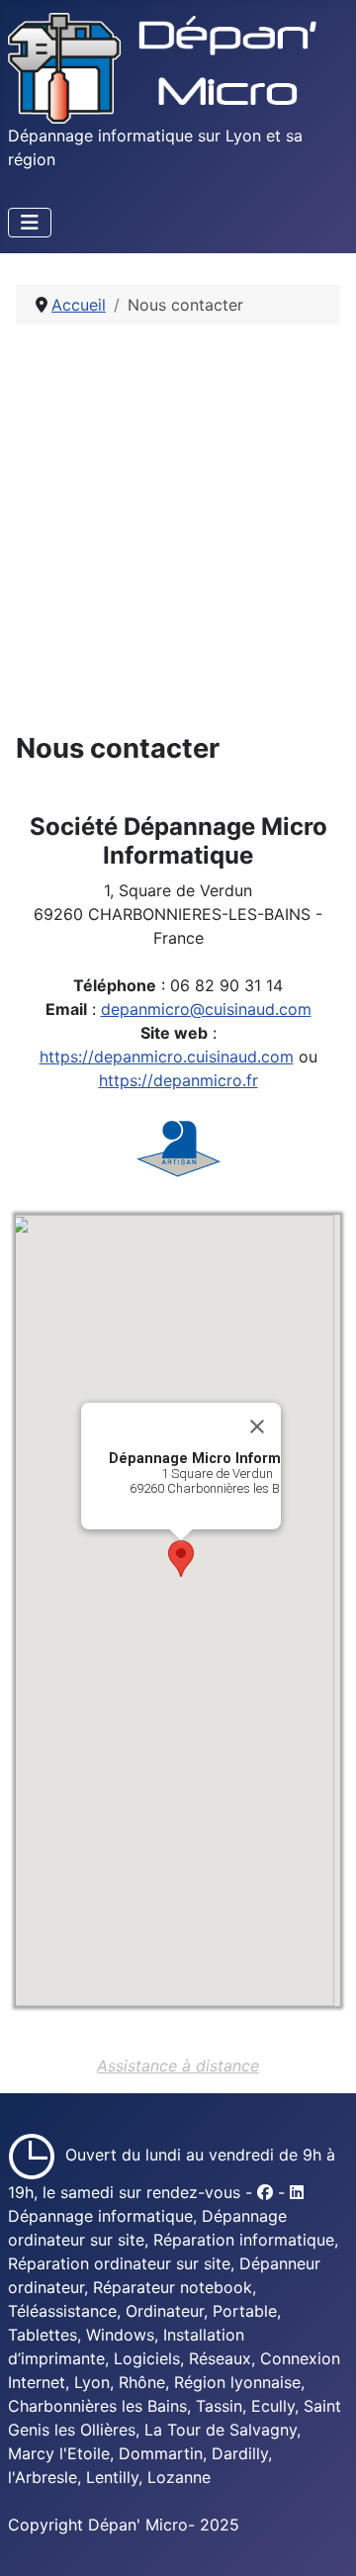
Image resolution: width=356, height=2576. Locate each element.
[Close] (257, 1426)
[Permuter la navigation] (30, 223)
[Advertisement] (178, 528)
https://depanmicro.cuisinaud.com (167, 1057)
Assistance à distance (178, 2066)
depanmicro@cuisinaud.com (206, 1009)
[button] (181, 1559)
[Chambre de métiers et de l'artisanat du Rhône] (178, 1148)
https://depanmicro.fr (178, 1080)
